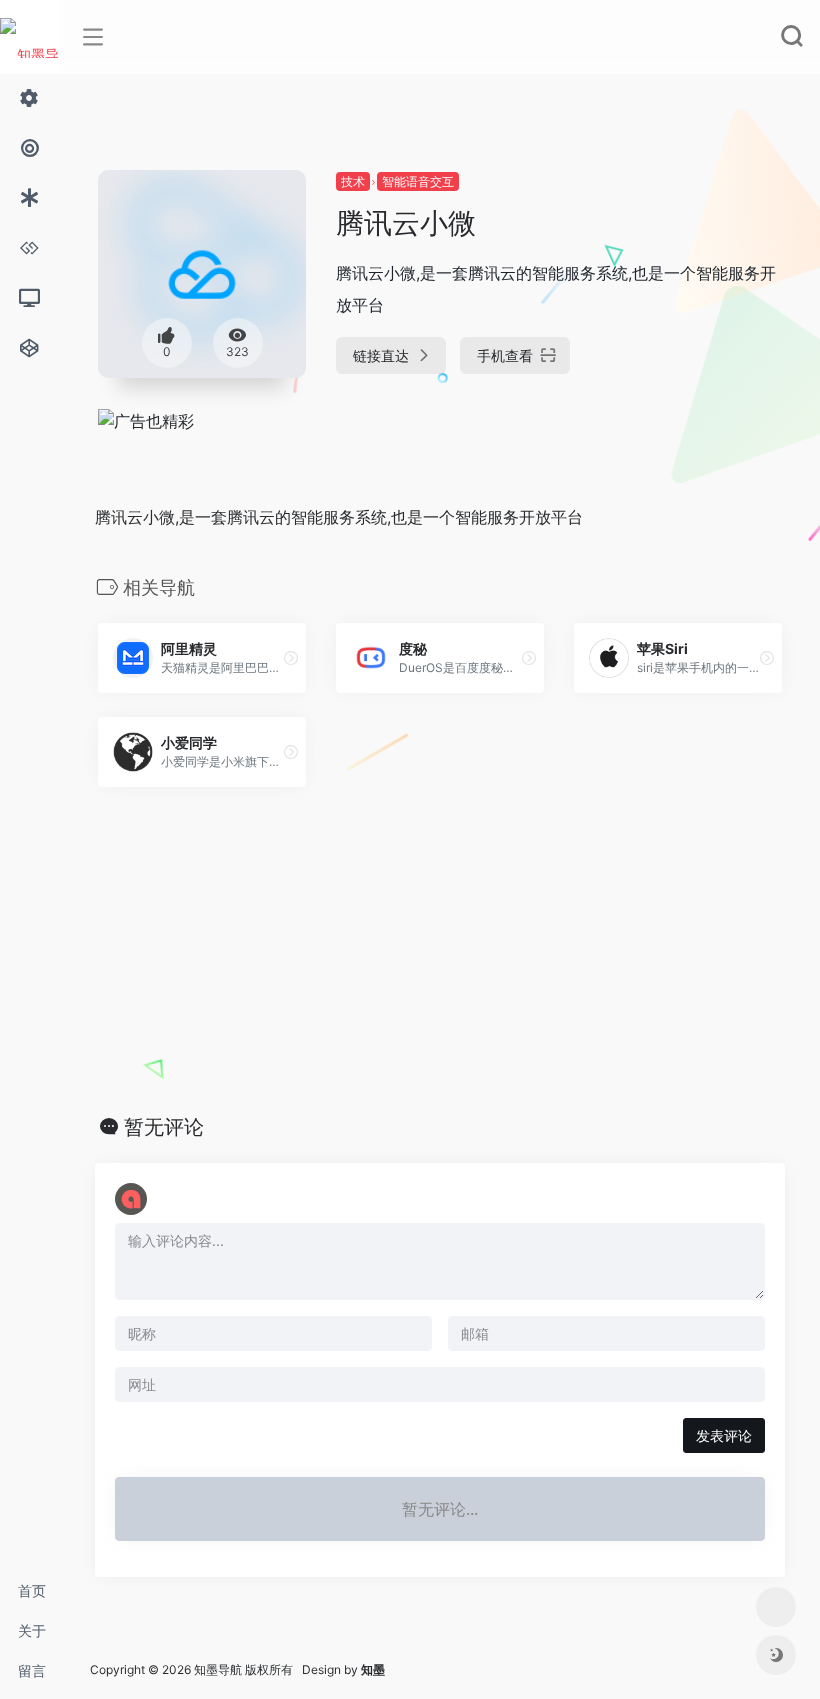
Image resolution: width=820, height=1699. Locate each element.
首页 (32, 1590)
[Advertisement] (440, 951)
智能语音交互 (418, 181)
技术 (353, 181)
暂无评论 (164, 1127)
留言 (32, 1670)
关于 (32, 1630)
